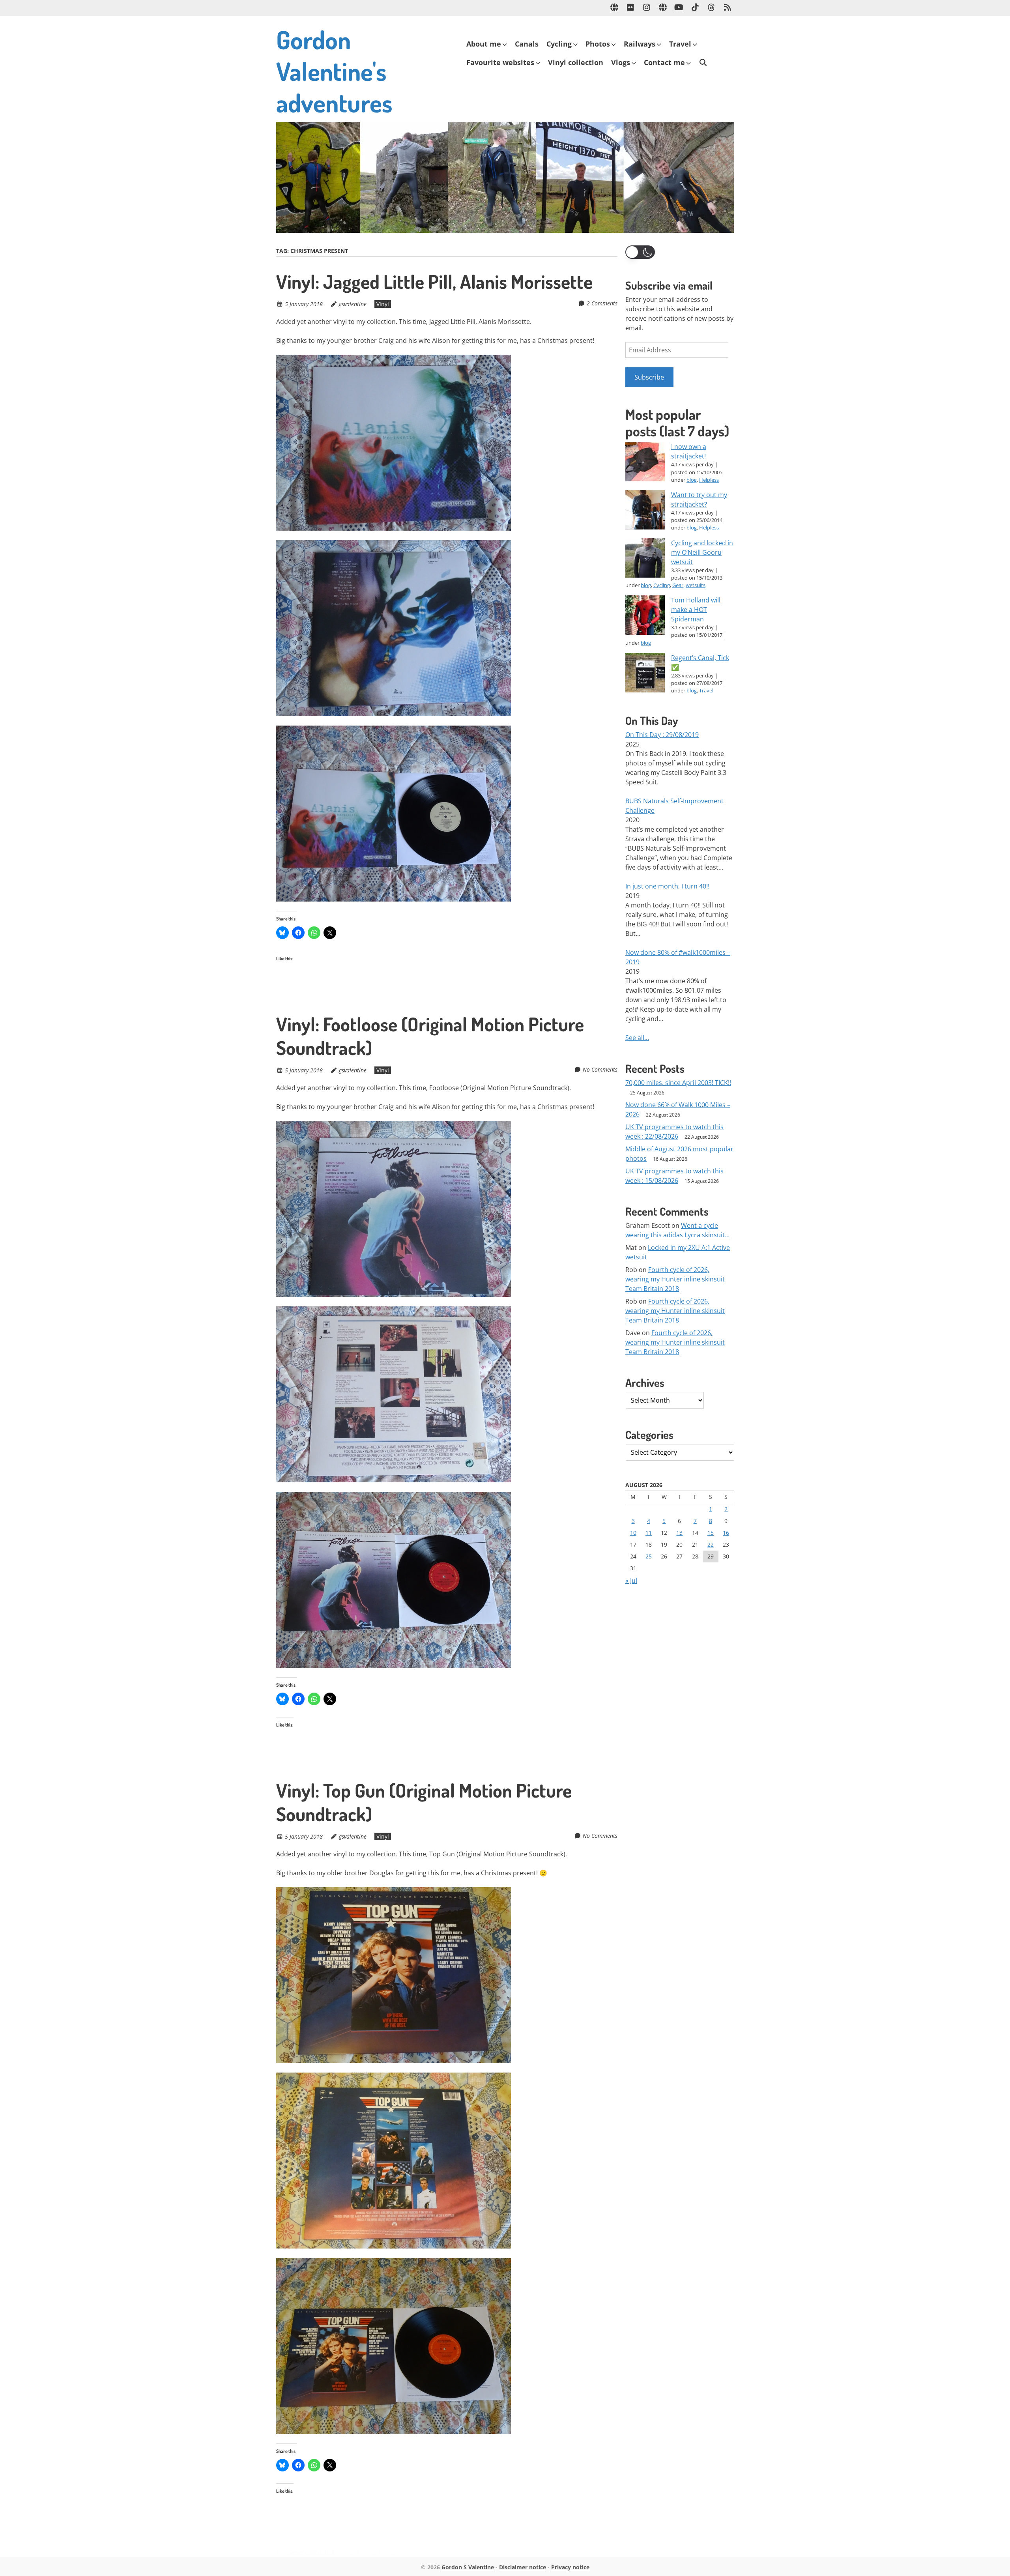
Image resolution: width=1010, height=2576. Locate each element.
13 (679, 1533)
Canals (527, 44)
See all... (637, 1038)
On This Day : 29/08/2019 (662, 735)
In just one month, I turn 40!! (667, 886)
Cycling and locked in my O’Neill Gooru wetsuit (702, 552)
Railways (640, 44)
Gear (678, 585)
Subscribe (649, 377)
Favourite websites (500, 62)
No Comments (600, 1069)
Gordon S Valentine (468, 2567)
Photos (598, 44)
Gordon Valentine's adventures (334, 71)
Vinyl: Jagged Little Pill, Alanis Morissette (434, 281)
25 (649, 1556)
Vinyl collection (576, 62)
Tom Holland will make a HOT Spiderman (696, 610)
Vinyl (383, 304)
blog (692, 480)
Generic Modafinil (311, 2552)
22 (711, 1544)
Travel (680, 44)
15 (711, 1533)
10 (633, 1533)
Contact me (664, 62)
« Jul (631, 1581)
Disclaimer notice (523, 2567)
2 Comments (602, 303)
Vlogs (621, 62)
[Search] (703, 63)
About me (484, 44)
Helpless (709, 480)
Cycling (559, 44)
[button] (640, 252)
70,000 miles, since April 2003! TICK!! (678, 1083)
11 (649, 1533)
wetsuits (696, 585)
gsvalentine (353, 304)
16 (726, 1533)
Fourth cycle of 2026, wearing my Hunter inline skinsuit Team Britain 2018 (675, 1279)
